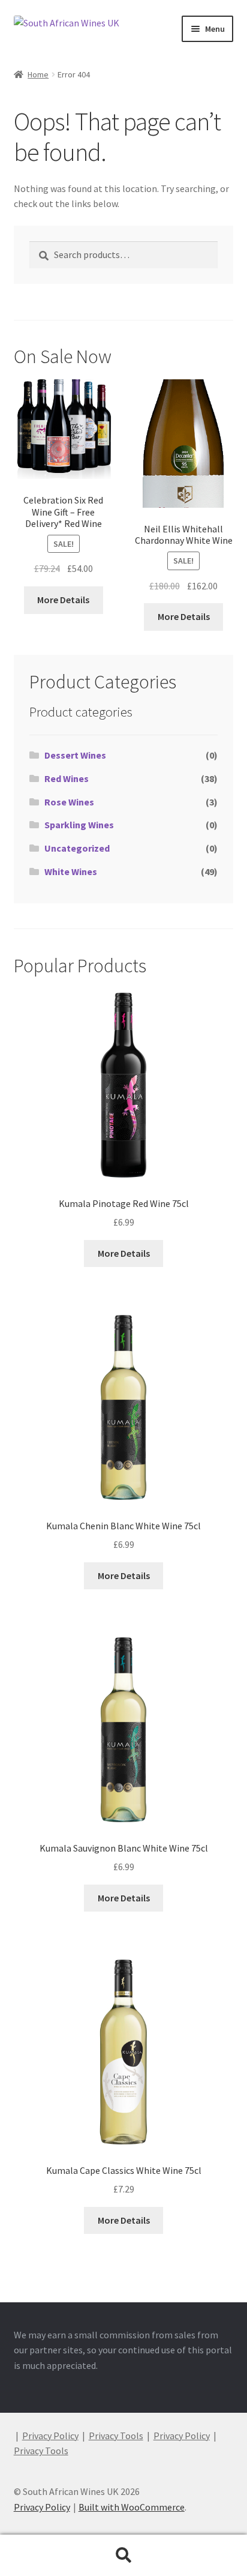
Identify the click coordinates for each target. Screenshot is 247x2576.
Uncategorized (77, 848)
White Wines (71, 871)
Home (38, 74)
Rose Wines (69, 802)
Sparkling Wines (79, 825)
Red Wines (67, 778)
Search (123, 2556)
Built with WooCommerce (132, 2507)
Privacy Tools (116, 2436)
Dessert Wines (75, 755)
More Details (63, 600)
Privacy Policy (50, 2436)
